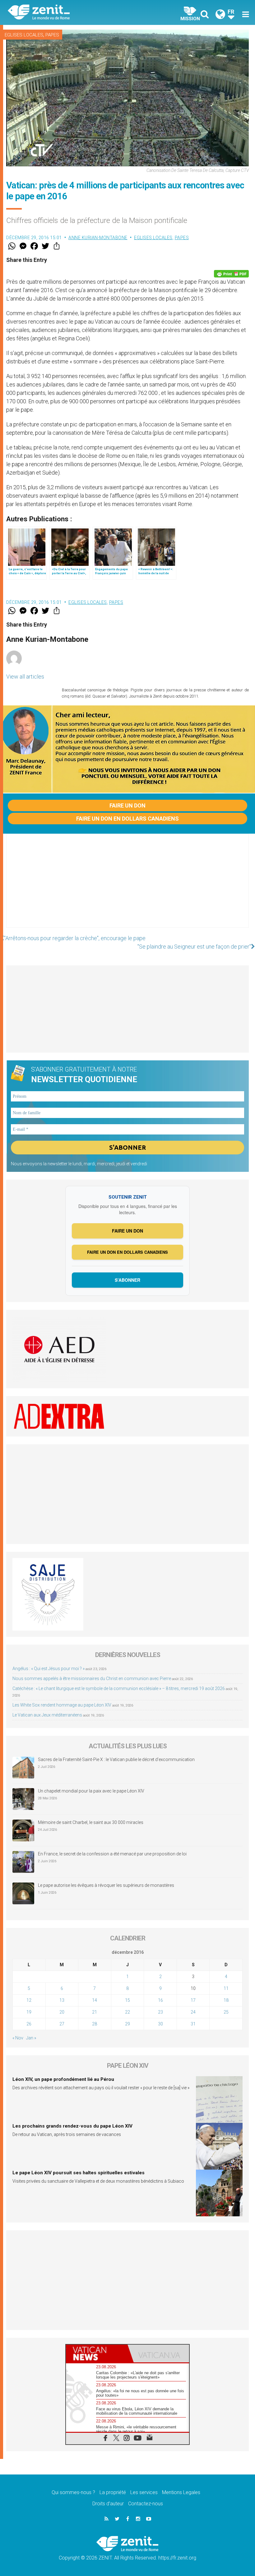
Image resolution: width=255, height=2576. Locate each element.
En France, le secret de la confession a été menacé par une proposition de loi (112, 1854)
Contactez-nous (146, 2504)
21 (95, 2012)
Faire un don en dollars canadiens (127, 819)
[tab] (97, 2353)
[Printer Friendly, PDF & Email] (231, 274)
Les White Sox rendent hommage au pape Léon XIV (62, 1705)
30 (160, 2024)
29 (127, 2024)
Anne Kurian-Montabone (98, 238)
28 (95, 2024)
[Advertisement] (127, 887)
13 (62, 2000)
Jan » (31, 2038)
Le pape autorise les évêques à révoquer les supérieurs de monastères (106, 1885)
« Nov (18, 2038)
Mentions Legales (181, 2492)
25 (226, 2012)
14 (95, 2000)
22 (127, 2012)
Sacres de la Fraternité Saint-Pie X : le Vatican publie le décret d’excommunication (116, 1759)
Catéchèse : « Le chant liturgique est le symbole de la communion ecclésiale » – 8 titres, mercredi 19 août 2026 (119, 1688)
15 (127, 2000)
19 (29, 2012)
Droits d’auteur (108, 2504)
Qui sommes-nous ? (73, 2492)
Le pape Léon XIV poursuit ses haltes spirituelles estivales (79, 2173)
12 (29, 2000)
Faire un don (127, 805)
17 (193, 2000)
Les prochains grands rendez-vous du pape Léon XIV (72, 2126)
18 (226, 2000)
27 (62, 2024)
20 (62, 2012)
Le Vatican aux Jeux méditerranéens (47, 1715)
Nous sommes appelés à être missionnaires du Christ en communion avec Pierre (92, 1679)
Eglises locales (24, 35)
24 (193, 2012)
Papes (52, 35)
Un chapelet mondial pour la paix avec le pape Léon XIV (91, 1791)
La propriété (113, 2492)
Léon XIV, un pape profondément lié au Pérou (63, 2079)
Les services (144, 2492)
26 (29, 2024)
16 (160, 2000)
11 (226, 1988)
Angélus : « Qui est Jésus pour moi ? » (49, 1669)
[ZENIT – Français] (72, 13)
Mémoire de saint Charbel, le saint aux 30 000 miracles (91, 1822)
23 (160, 2012)
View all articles (25, 677)
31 (193, 2024)
